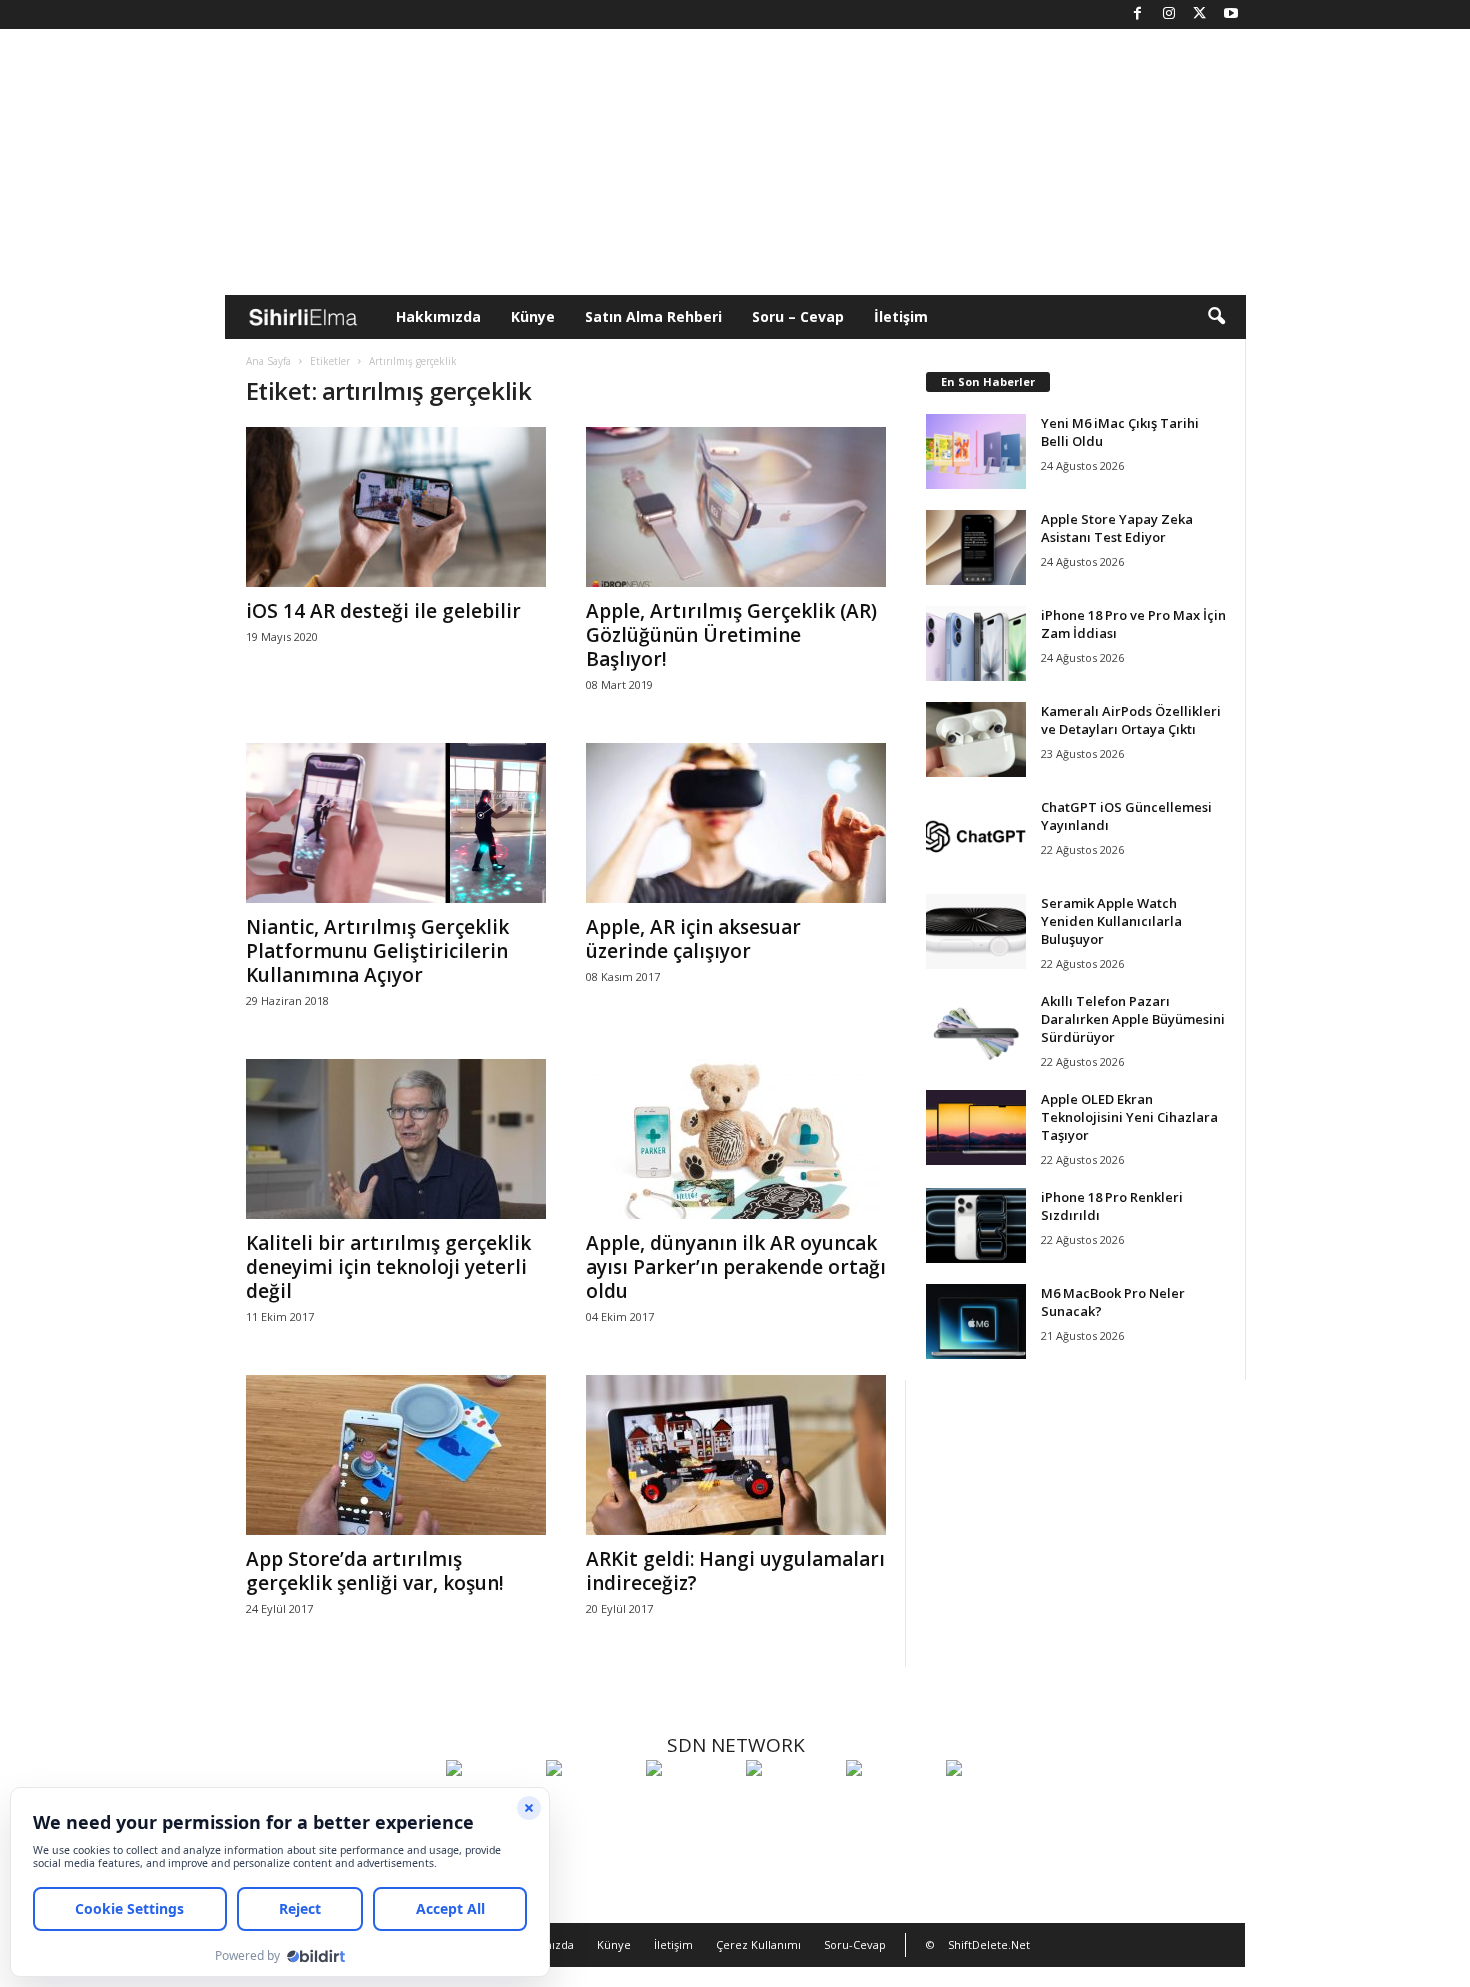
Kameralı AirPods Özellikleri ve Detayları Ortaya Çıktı (1131, 720)
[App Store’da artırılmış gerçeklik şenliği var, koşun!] (396, 1455)
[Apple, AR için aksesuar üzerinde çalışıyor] (736, 823)
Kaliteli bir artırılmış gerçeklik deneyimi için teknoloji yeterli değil (388, 1267)
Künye (533, 316)
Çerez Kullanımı (758, 1944)
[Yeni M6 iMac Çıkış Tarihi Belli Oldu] (976, 451)
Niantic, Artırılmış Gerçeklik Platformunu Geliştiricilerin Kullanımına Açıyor (377, 951)
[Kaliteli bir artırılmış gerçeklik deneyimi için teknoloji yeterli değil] (396, 1139)
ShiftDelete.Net (989, 1944)
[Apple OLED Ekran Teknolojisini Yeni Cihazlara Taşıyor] (976, 1127)
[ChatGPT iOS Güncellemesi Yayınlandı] (976, 835)
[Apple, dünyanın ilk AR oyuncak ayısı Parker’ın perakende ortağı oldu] (736, 1139)
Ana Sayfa (268, 361)
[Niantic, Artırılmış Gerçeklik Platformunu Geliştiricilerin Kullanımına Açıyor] (396, 823)
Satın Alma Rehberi (653, 316)
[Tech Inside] (791, 1805)
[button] (1216, 317)
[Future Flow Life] (991, 1805)
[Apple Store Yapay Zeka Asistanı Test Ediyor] (976, 547)
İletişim (901, 316)
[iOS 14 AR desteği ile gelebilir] (396, 507)
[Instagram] (1169, 14)
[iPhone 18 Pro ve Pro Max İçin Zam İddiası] (976, 643)
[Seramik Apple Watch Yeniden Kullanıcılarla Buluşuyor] (976, 931)
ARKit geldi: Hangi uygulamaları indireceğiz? (735, 1571)
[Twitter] (1200, 14)
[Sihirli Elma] (591, 1805)
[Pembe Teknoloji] (891, 1805)
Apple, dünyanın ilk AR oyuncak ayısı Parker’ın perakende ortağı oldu (736, 1267)
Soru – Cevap (798, 316)
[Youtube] (1231, 14)
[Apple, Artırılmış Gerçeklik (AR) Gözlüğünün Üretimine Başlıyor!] (736, 507)
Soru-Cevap (855, 1944)
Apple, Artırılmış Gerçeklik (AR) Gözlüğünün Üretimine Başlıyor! (731, 635)
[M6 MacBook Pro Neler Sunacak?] (976, 1321)
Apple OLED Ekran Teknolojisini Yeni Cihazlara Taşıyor (1129, 1117)
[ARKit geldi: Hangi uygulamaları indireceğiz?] (736, 1455)
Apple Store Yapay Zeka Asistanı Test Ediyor (1117, 528)
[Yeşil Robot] (691, 1805)
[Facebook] (1138, 14)
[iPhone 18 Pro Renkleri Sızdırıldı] (976, 1225)
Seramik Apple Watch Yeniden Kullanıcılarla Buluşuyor (1111, 921)
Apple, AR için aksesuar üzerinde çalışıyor (693, 939)
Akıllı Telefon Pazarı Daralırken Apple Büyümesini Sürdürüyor (1133, 1019)
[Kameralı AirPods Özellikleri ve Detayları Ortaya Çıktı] (976, 739)
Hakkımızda (438, 316)
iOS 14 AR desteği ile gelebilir (383, 611)
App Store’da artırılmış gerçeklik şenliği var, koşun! (375, 1571)
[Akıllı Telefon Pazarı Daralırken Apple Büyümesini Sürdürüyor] (976, 1029)
